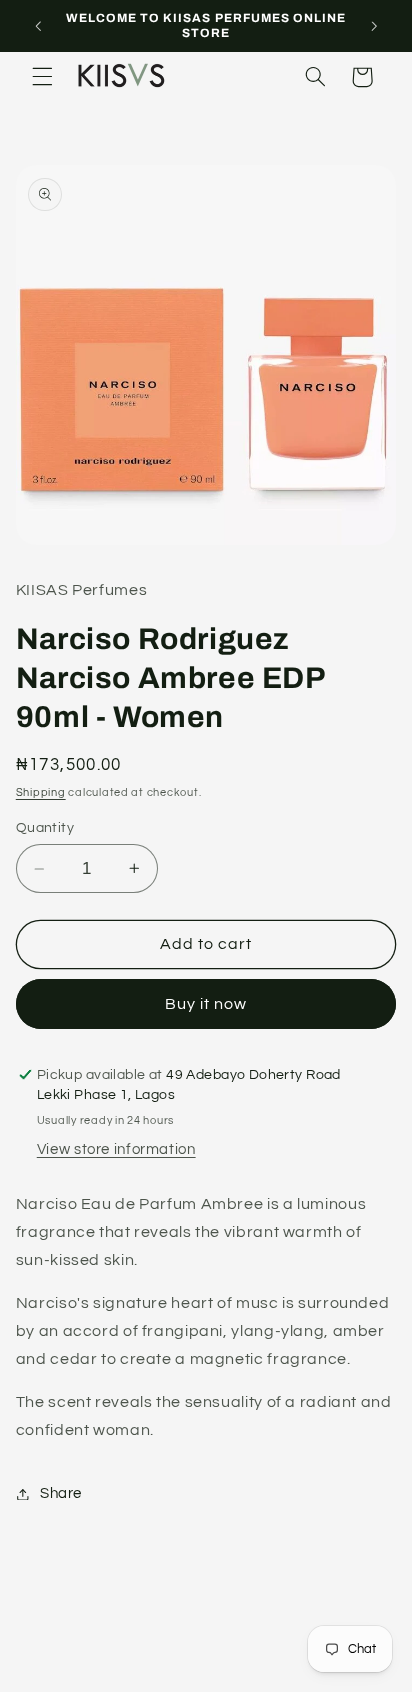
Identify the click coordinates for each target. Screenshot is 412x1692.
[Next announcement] (374, 26)
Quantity (45, 828)
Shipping (41, 792)
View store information (116, 1149)
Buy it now (206, 1004)
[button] (42, 77)
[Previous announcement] (38, 26)
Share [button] (61, 1493)
